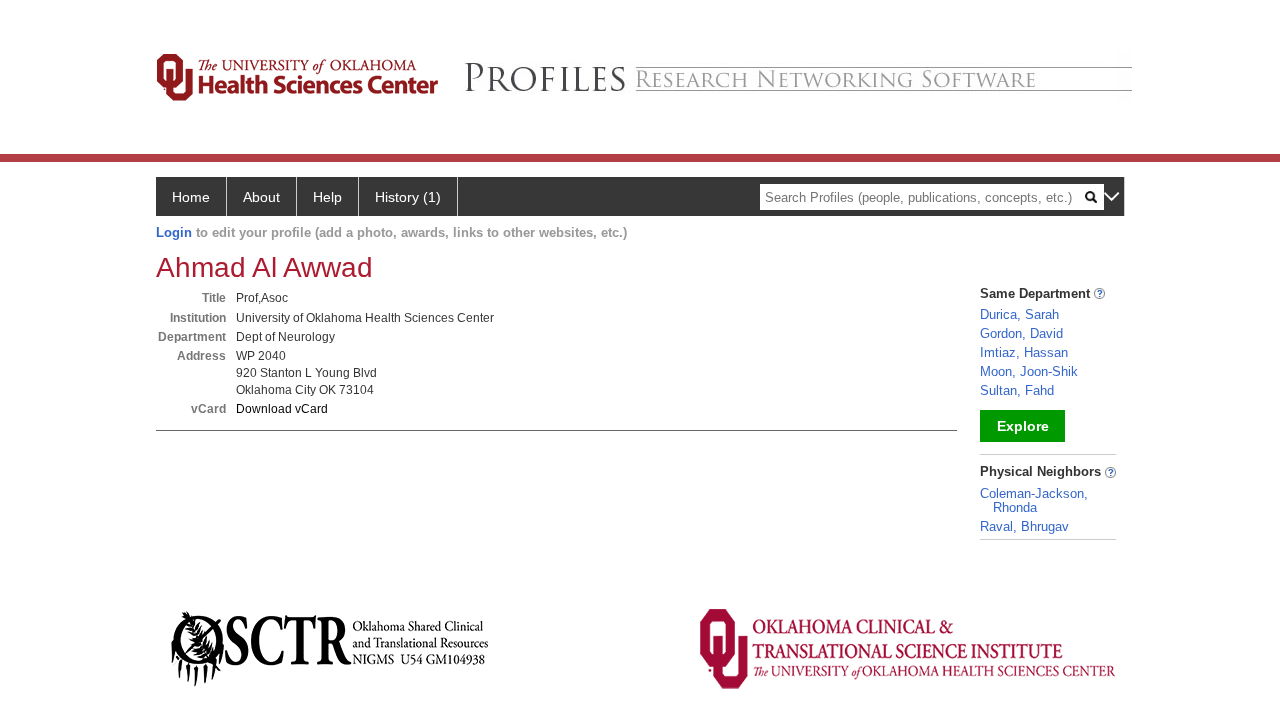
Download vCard (282, 409)
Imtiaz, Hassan (1024, 352)
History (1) (408, 197)
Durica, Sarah (1019, 314)
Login (174, 232)
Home (191, 197)
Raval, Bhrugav (1024, 526)
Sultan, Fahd (1017, 390)
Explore (1023, 426)
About (261, 197)
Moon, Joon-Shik (1029, 371)
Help (327, 197)
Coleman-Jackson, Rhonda (1034, 500)
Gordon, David (1021, 333)
